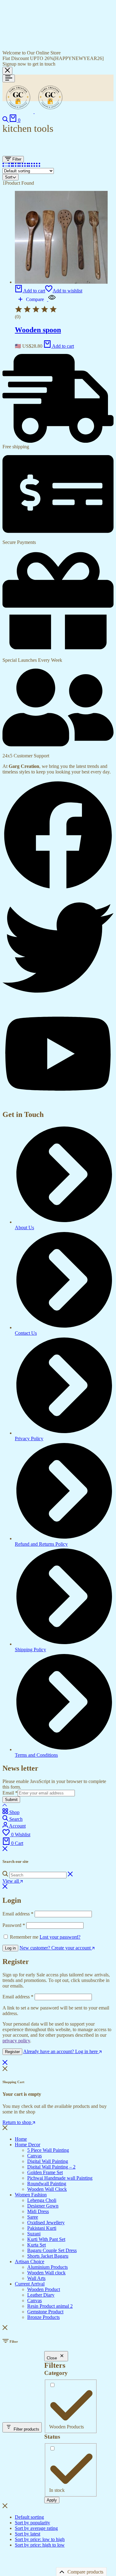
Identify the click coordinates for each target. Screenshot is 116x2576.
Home (21, 2139)
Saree (33, 2217)
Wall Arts (36, 2278)
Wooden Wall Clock (47, 2189)
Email (10, 1793)
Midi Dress (38, 2211)
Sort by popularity (32, 2523)
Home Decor (28, 2145)
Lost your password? (60, 1937)
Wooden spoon (38, 330)
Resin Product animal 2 (50, 2306)
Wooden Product (44, 2289)
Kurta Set (37, 2245)
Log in (10, 1948)
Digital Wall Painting (48, 2161)
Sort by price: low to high (40, 2539)
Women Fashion (31, 2195)
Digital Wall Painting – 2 (51, 2167)
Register (12, 2052)
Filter (16, 159)
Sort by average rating (36, 2528)
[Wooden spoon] (61, 282)
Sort (9, 177)
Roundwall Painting (47, 2184)
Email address (18, 1914)
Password (14, 1925)
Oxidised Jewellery (46, 2223)
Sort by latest (28, 2534)
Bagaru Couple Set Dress (52, 2250)
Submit (11, 1800)
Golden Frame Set (45, 2172)
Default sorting (29, 2517)
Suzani (34, 2234)
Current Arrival (30, 2284)
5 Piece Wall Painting (48, 2150)
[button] (30, 291)
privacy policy (16, 2041)
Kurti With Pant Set (46, 2239)
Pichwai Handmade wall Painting (60, 2178)
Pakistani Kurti (42, 2228)
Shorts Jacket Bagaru (48, 2256)
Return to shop (17, 2122)
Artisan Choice (30, 2262)
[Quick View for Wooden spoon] (51, 299)
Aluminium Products (47, 2267)
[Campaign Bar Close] (7, 71)
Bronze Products (43, 2317)
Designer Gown (43, 2206)
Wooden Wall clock (46, 2273)
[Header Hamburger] (9, 78)
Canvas (34, 2156)
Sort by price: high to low (40, 2545)
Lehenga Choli (42, 2200)
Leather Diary (41, 2295)
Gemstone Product (45, 2312)
